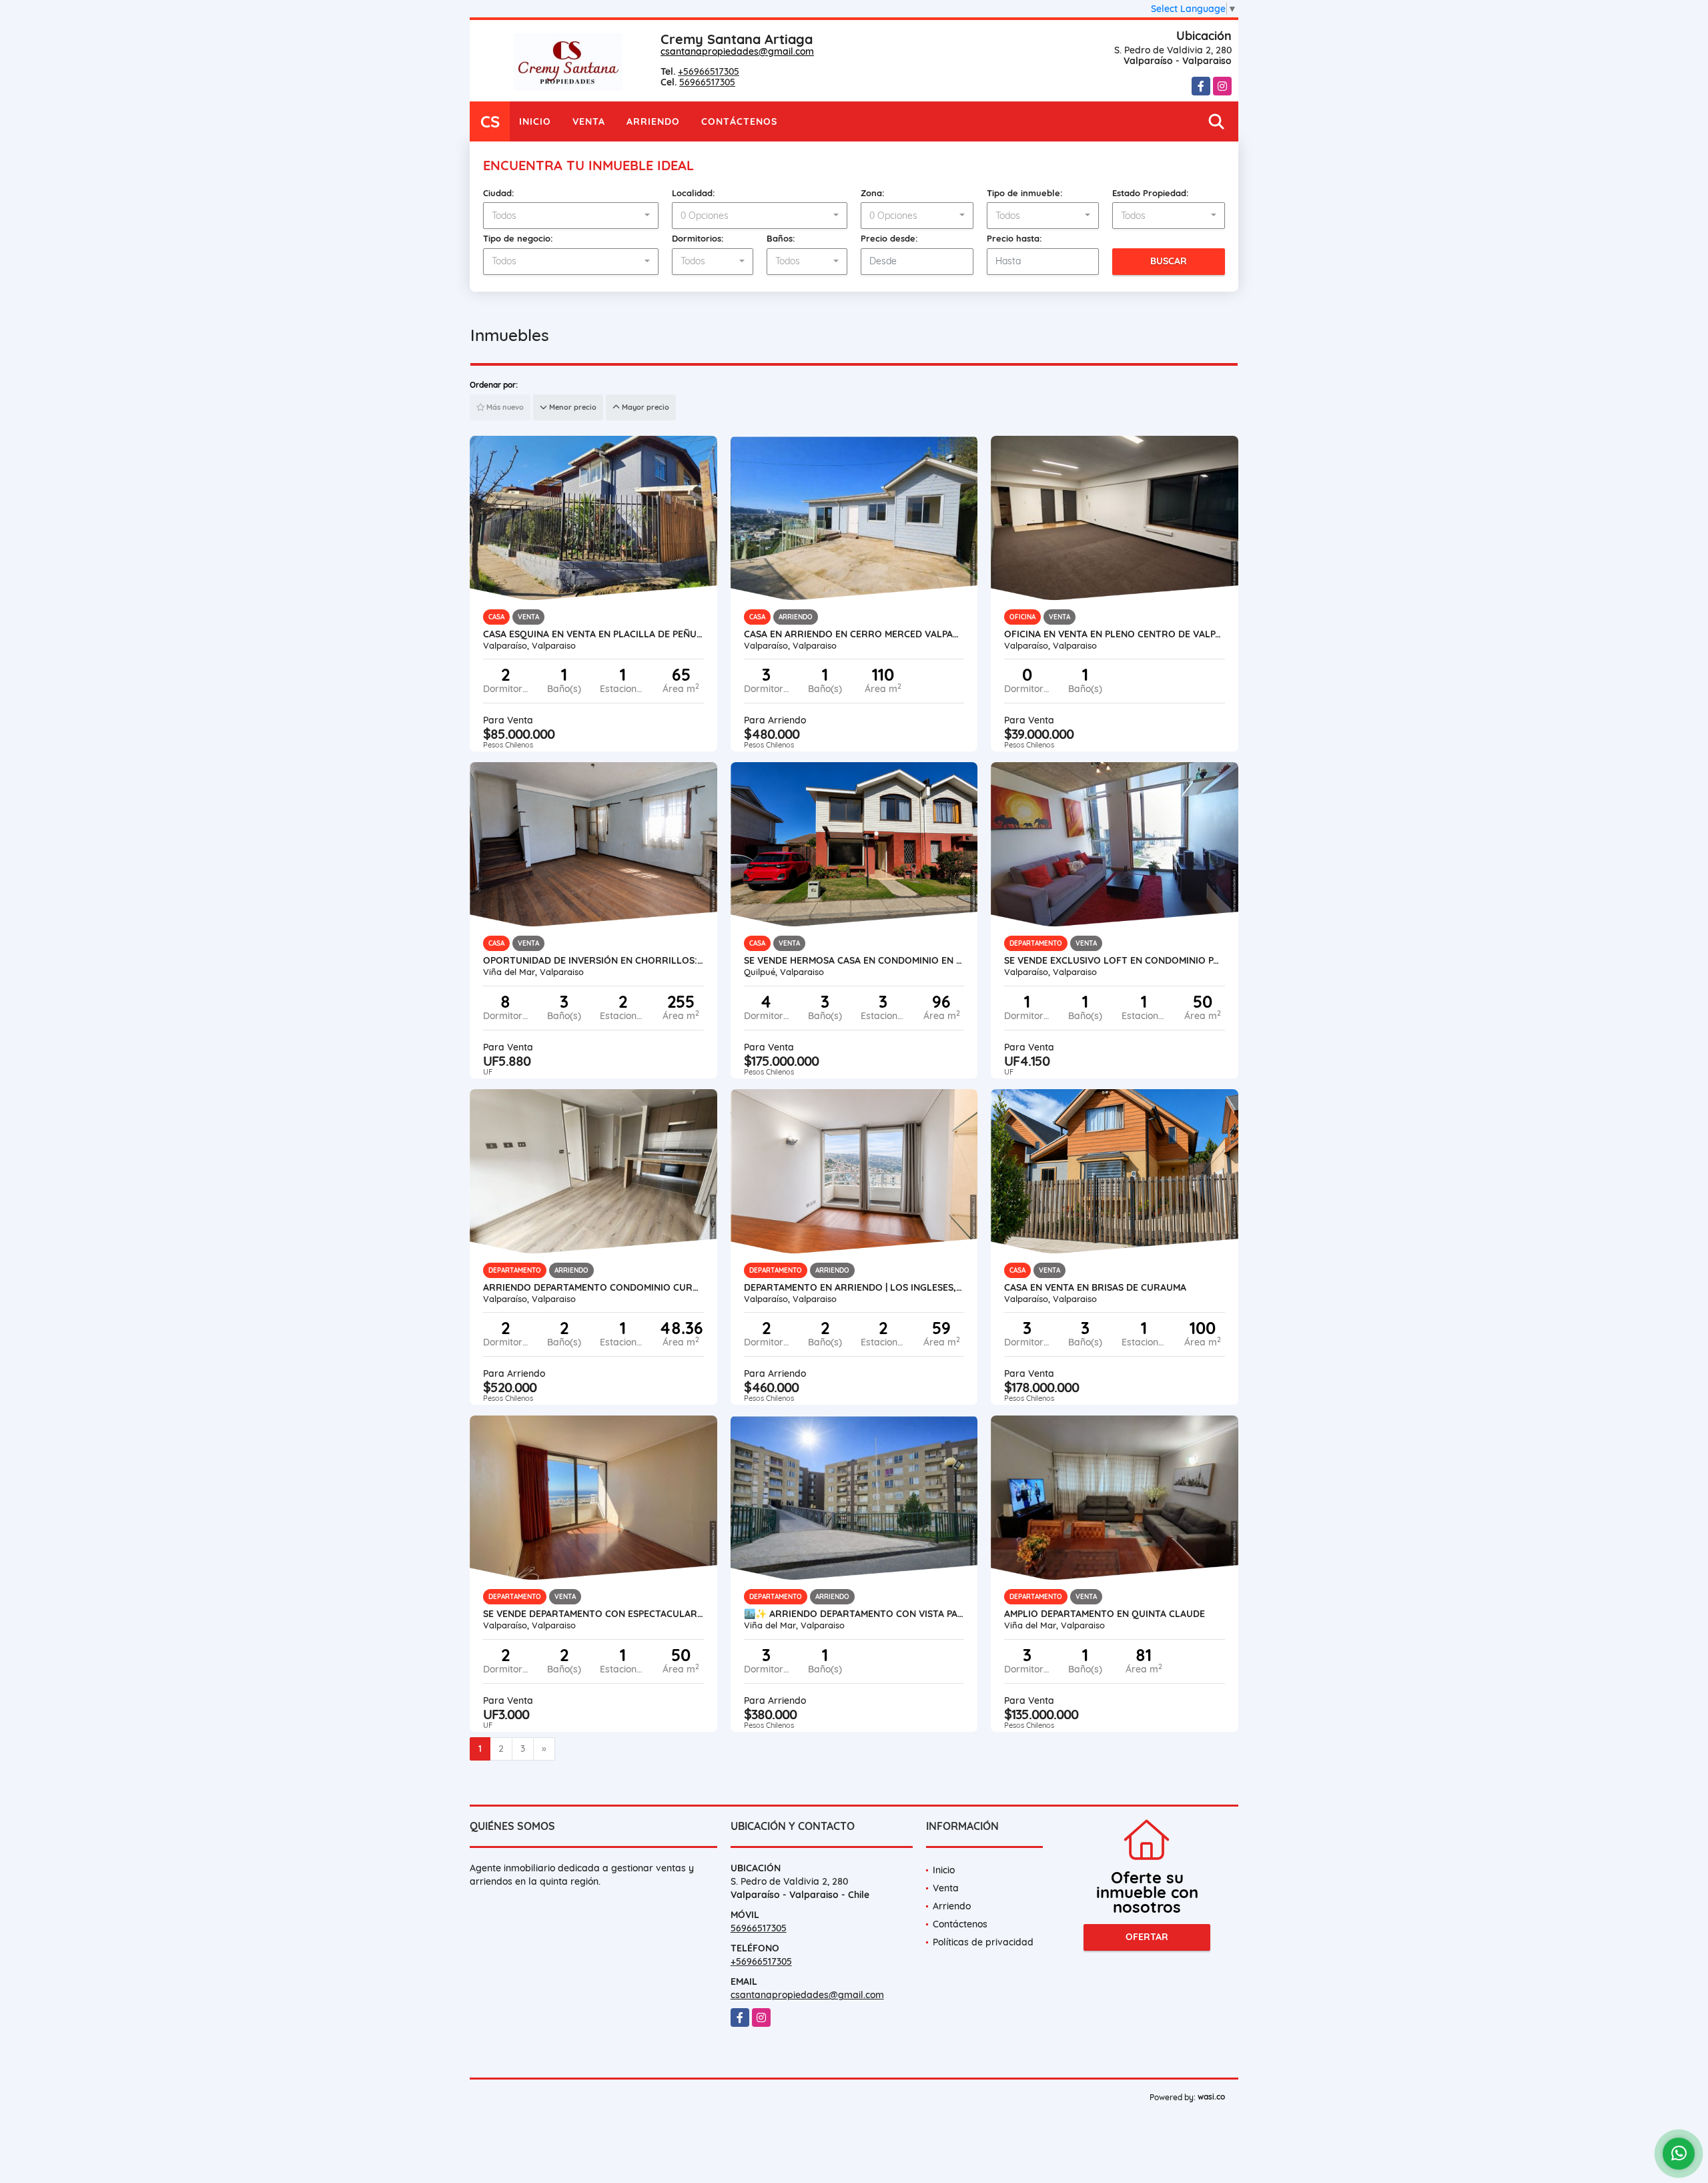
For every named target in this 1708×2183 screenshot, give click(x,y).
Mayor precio (645, 407)
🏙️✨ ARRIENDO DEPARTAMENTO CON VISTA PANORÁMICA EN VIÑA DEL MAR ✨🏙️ (854, 1614)
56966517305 (707, 82)
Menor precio (572, 407)
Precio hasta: (1014, 238)
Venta (589, 121)
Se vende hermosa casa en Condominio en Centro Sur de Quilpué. (854, 960)
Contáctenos (739, 121)
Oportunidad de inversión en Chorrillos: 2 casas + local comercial (593, 960)
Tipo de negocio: (518, 238)
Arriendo (653, 121)
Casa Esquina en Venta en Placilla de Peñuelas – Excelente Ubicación (593, 634)
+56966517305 (709, 71)
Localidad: (694, 193)
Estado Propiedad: (1151, 193)
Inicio (535, 121)
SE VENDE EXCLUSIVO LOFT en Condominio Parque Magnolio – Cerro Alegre (1115, 960)
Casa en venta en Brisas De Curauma (1095, 1287)
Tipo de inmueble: (1025, 193)
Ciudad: (499, 193)
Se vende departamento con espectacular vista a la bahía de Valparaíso (593, 1614)
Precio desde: (889, 238)
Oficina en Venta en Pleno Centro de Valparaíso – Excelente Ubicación (1115, 634)
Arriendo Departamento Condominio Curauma (593, 1287)
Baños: (781, 238)
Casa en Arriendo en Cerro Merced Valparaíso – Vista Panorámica (854, 634)
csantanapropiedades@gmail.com (737, 51)
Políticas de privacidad (983, 1942)
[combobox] (571, 216)
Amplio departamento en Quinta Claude (1105, 1614)
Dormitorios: (698, 238)
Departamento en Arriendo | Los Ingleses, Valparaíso (854, 1287)
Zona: (873, 193)
